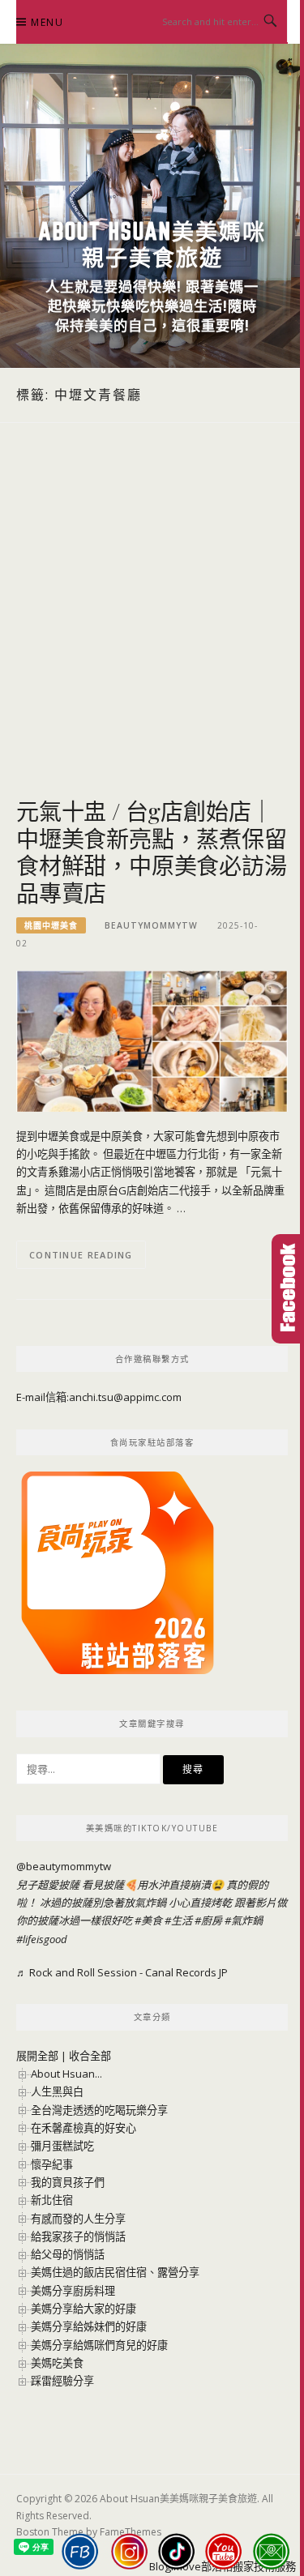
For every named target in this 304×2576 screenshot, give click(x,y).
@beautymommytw (64, 1866)
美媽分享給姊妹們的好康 (89, 2326)
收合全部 (90, 2056)
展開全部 (37, 2056)
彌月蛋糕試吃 (62, 2146)
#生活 (178, 1920)
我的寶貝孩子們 (68, 2182)
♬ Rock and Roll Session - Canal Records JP (122, 1972)
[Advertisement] (152, 629)
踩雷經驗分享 (62, 2381)
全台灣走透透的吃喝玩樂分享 (99, 2110)
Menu (47, 22)
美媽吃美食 (57, 2363)
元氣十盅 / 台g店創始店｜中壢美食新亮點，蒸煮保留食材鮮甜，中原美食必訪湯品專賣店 (152, 852)
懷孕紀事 (52, 2164)
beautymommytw (151, 925)
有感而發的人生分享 (78, 2219)
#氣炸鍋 (244, 1920)
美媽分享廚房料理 (73, 2291)
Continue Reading (81, 1255)
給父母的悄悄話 (68, 2254)
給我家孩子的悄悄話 (78, 2236)
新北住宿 (52, 2200)
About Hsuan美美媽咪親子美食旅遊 (152, 244)
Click (288, 1289)
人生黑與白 (57, 2091)
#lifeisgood (42, 1939)
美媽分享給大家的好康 (83, 2309)
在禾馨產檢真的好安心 (83, 2128)
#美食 (148, 1920)
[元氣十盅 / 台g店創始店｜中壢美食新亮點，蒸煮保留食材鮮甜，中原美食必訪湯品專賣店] (152, 1040)
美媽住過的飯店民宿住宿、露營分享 (115, 2272)
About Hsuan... (66, 2074)
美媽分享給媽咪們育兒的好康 (99, 2345)
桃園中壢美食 (51, 925)
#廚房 (208, 1920)
